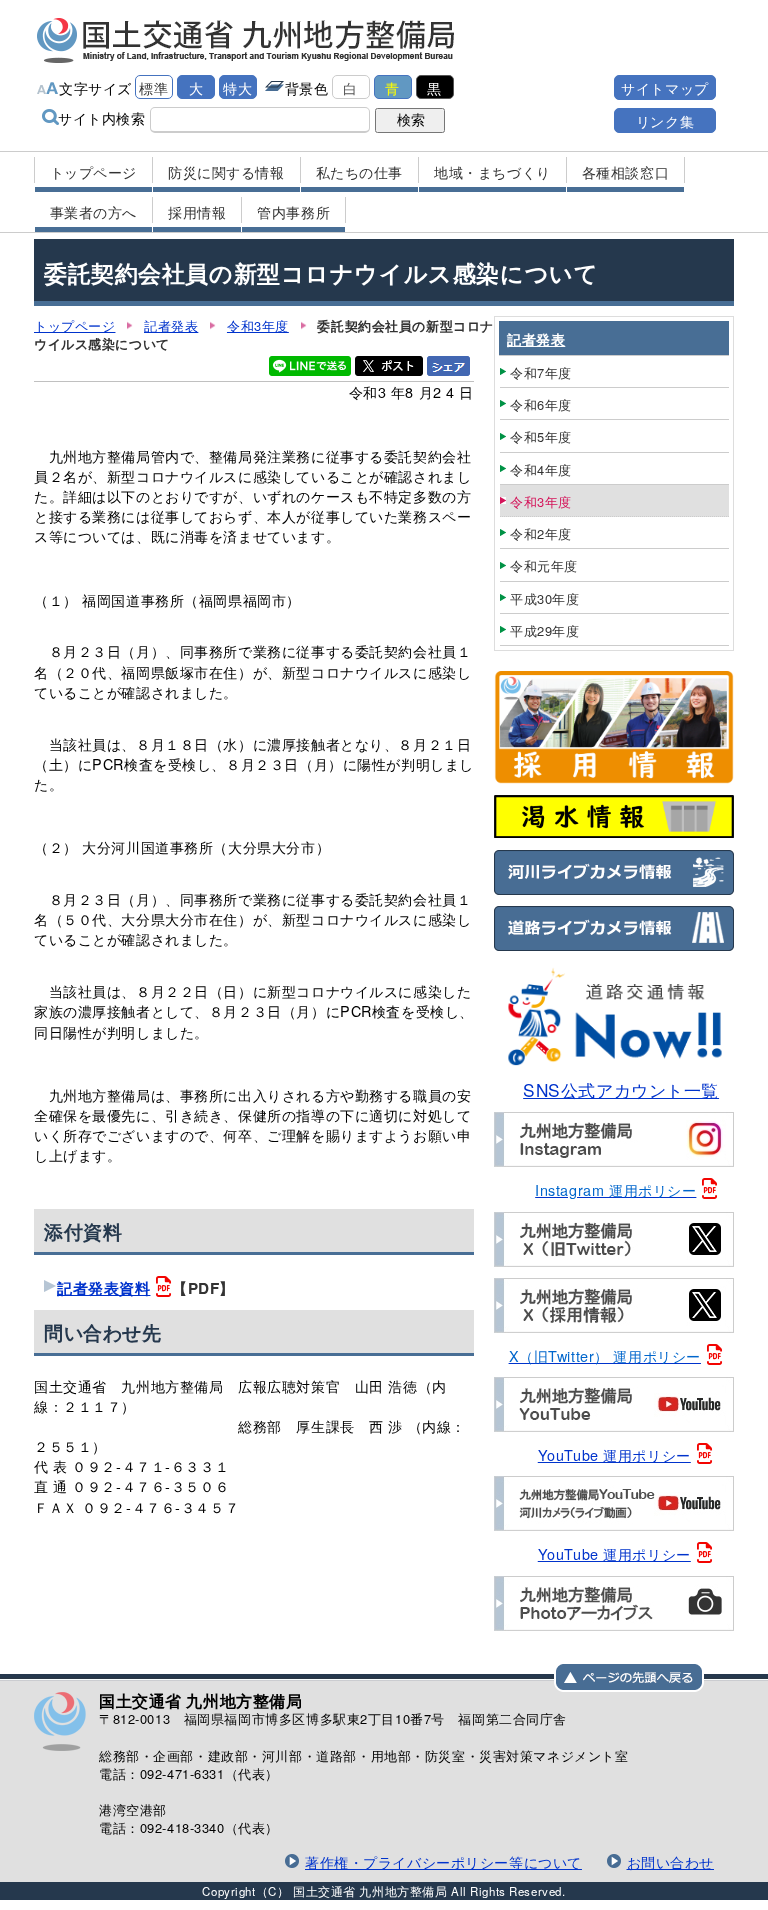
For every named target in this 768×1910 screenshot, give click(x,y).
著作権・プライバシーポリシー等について (443, 1861)
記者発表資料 (103, 1288)
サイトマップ (664, 87)
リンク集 (665, 120)
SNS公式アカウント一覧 (621, 1089)
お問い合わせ (670, 1861)
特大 (237, 87)
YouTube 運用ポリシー (614, 1454)
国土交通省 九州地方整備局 (246, 40)
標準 (153, 87)
